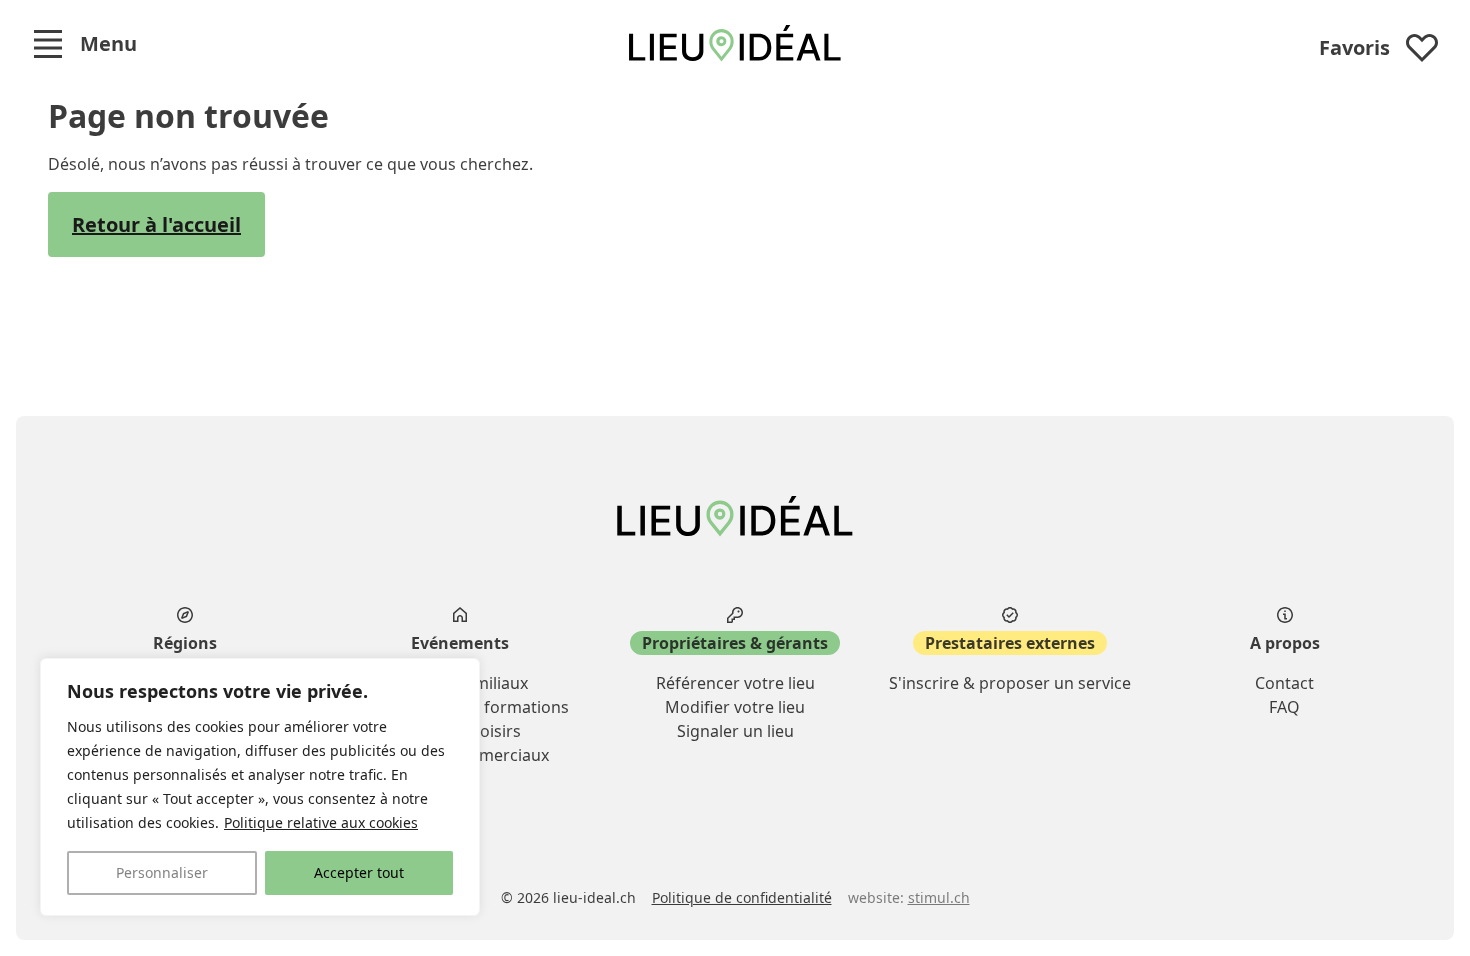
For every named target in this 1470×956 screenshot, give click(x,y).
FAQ (1284, 707)
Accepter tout (359, 872)
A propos (1285, 643)
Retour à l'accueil (156, 224)
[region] (260, 787)
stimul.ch (939, 897)
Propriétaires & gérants (735, 643)
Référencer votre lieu (735, 683)
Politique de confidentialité (742, 897)
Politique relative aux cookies (321, 822)
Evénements (460, 643)
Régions (185, 643)
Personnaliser (162, 872)
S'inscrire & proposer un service (1010, 683)
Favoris (1354, 47)
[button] (84, 44)
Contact (1284, 683)
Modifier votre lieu (735, 707)
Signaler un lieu (735, 731)
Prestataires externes (1010, 643)
